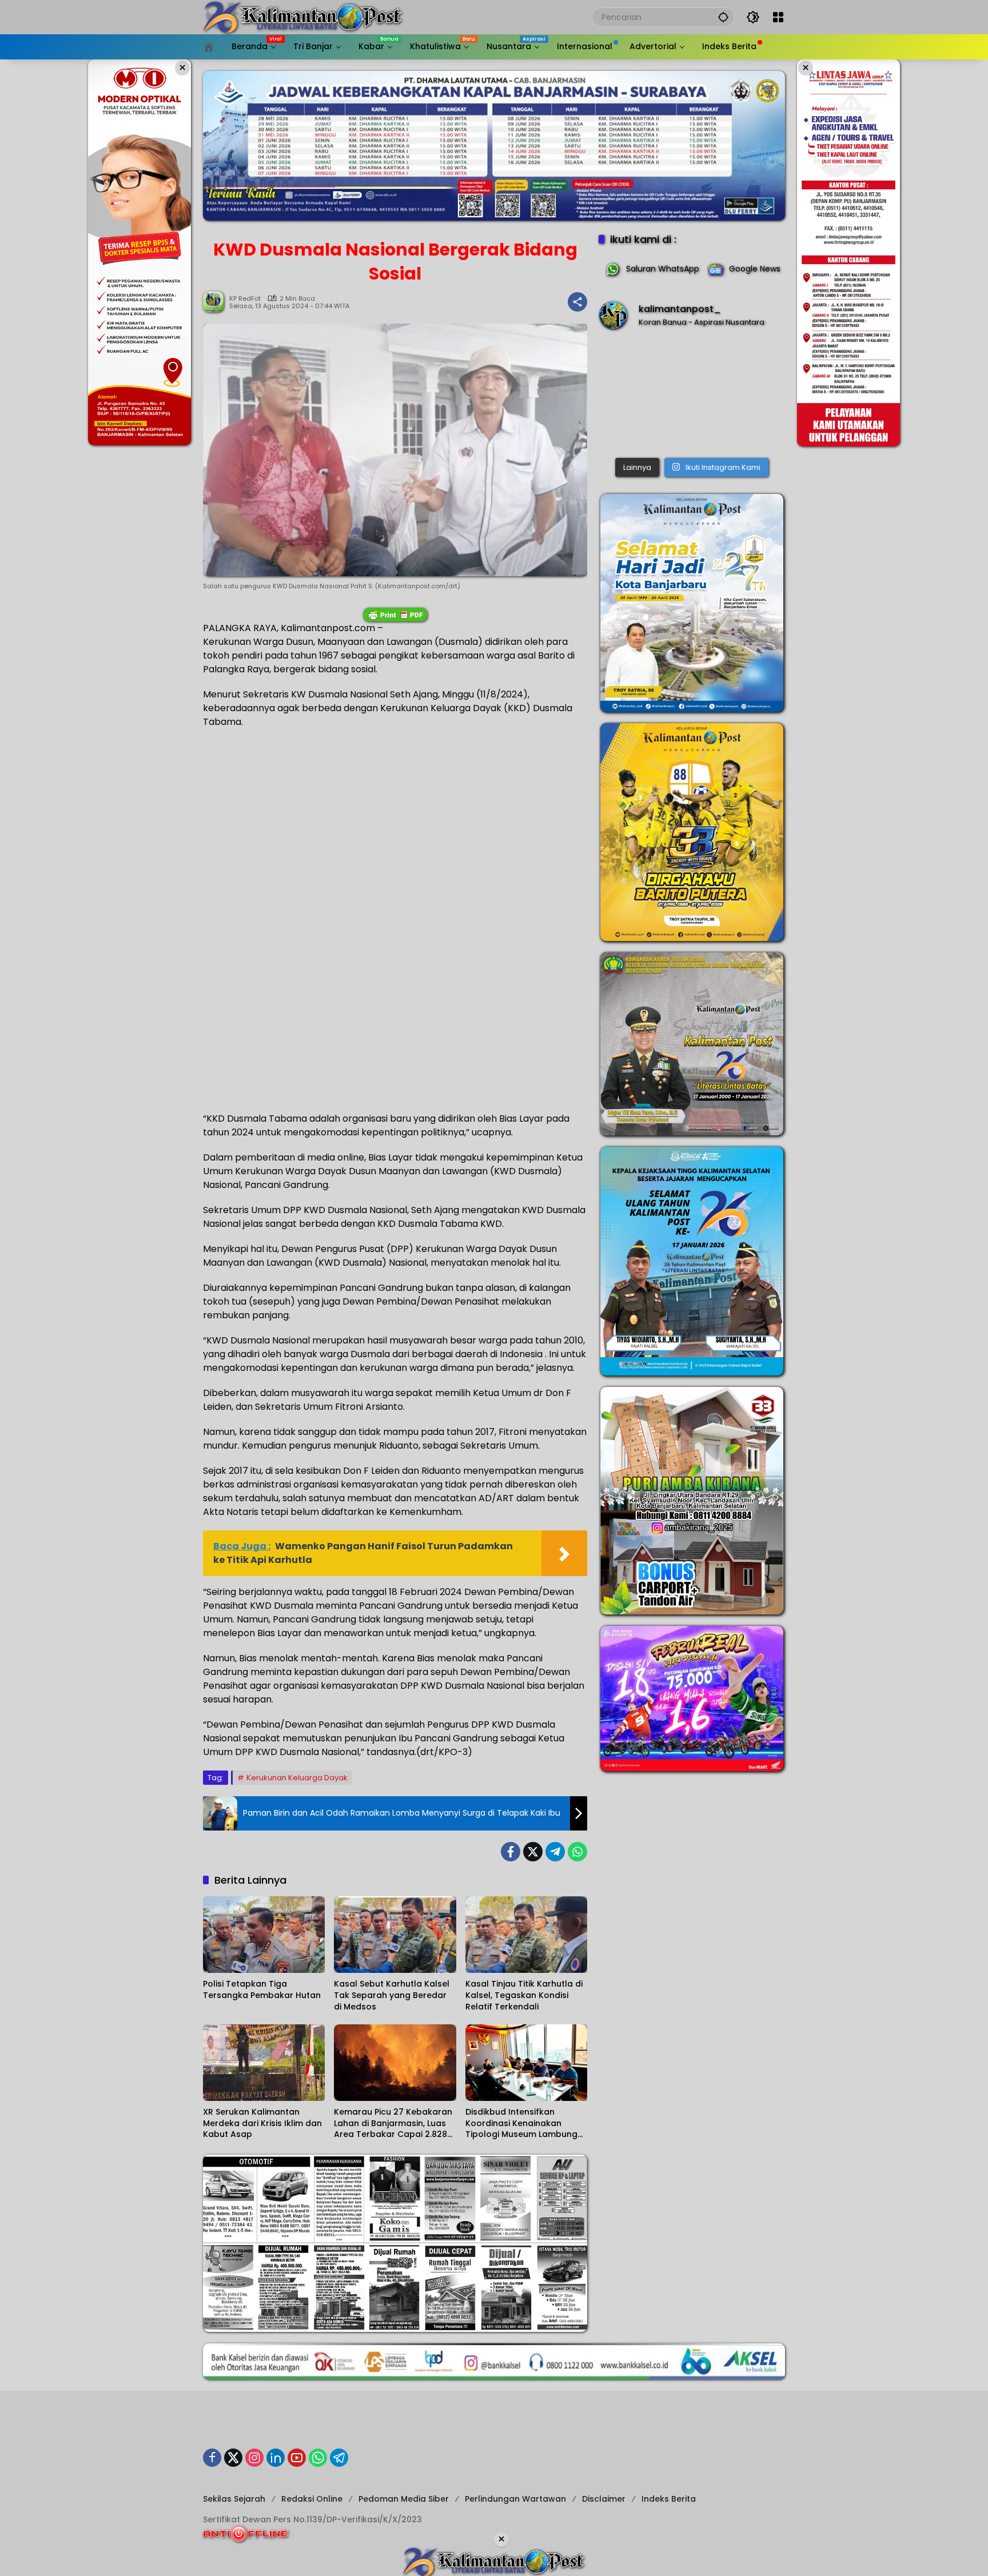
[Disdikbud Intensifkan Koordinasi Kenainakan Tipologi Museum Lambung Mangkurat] (526, 2063)
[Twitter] (533, 1852)
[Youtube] (297, 2458)
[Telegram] (555, 1852)
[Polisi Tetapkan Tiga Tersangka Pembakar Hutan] (264, 1935)
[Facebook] (511, 1852)
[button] (723, 17)
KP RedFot (245, 299)
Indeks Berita (669, 2499)
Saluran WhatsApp (663, 269)
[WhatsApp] (577, 1852)
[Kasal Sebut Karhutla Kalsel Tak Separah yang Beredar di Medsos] (395, 1935)
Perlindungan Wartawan (515, 2499)
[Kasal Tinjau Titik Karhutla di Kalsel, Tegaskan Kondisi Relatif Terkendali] (526, 1935)
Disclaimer (604, 2499)
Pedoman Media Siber (404, 2499)
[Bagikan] (577, 302)
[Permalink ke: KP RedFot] (216, 302)
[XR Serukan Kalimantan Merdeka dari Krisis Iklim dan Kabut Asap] (264, 2063)
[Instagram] (254, 2458)
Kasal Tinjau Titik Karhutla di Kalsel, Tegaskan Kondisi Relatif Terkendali (524, 1995)
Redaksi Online (312, 2499)
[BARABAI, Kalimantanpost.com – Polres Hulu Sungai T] (692, 396)
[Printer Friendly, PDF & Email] (395, 615)
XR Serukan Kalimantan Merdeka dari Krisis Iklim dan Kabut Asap (262, 2123)
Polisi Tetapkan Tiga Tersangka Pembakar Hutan (262, 1990)
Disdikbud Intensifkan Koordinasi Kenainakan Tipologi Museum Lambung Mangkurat (521, 2124)
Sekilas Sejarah (234, 2499)
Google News (755, 269)
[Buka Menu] (778, 17)
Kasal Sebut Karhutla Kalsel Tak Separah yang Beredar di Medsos (392, 1995)
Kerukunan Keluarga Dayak (297, 1778)
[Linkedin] (276, 2458)
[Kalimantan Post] (303, 17)
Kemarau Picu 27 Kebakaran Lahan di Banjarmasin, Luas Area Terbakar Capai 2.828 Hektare (393, 2124)
